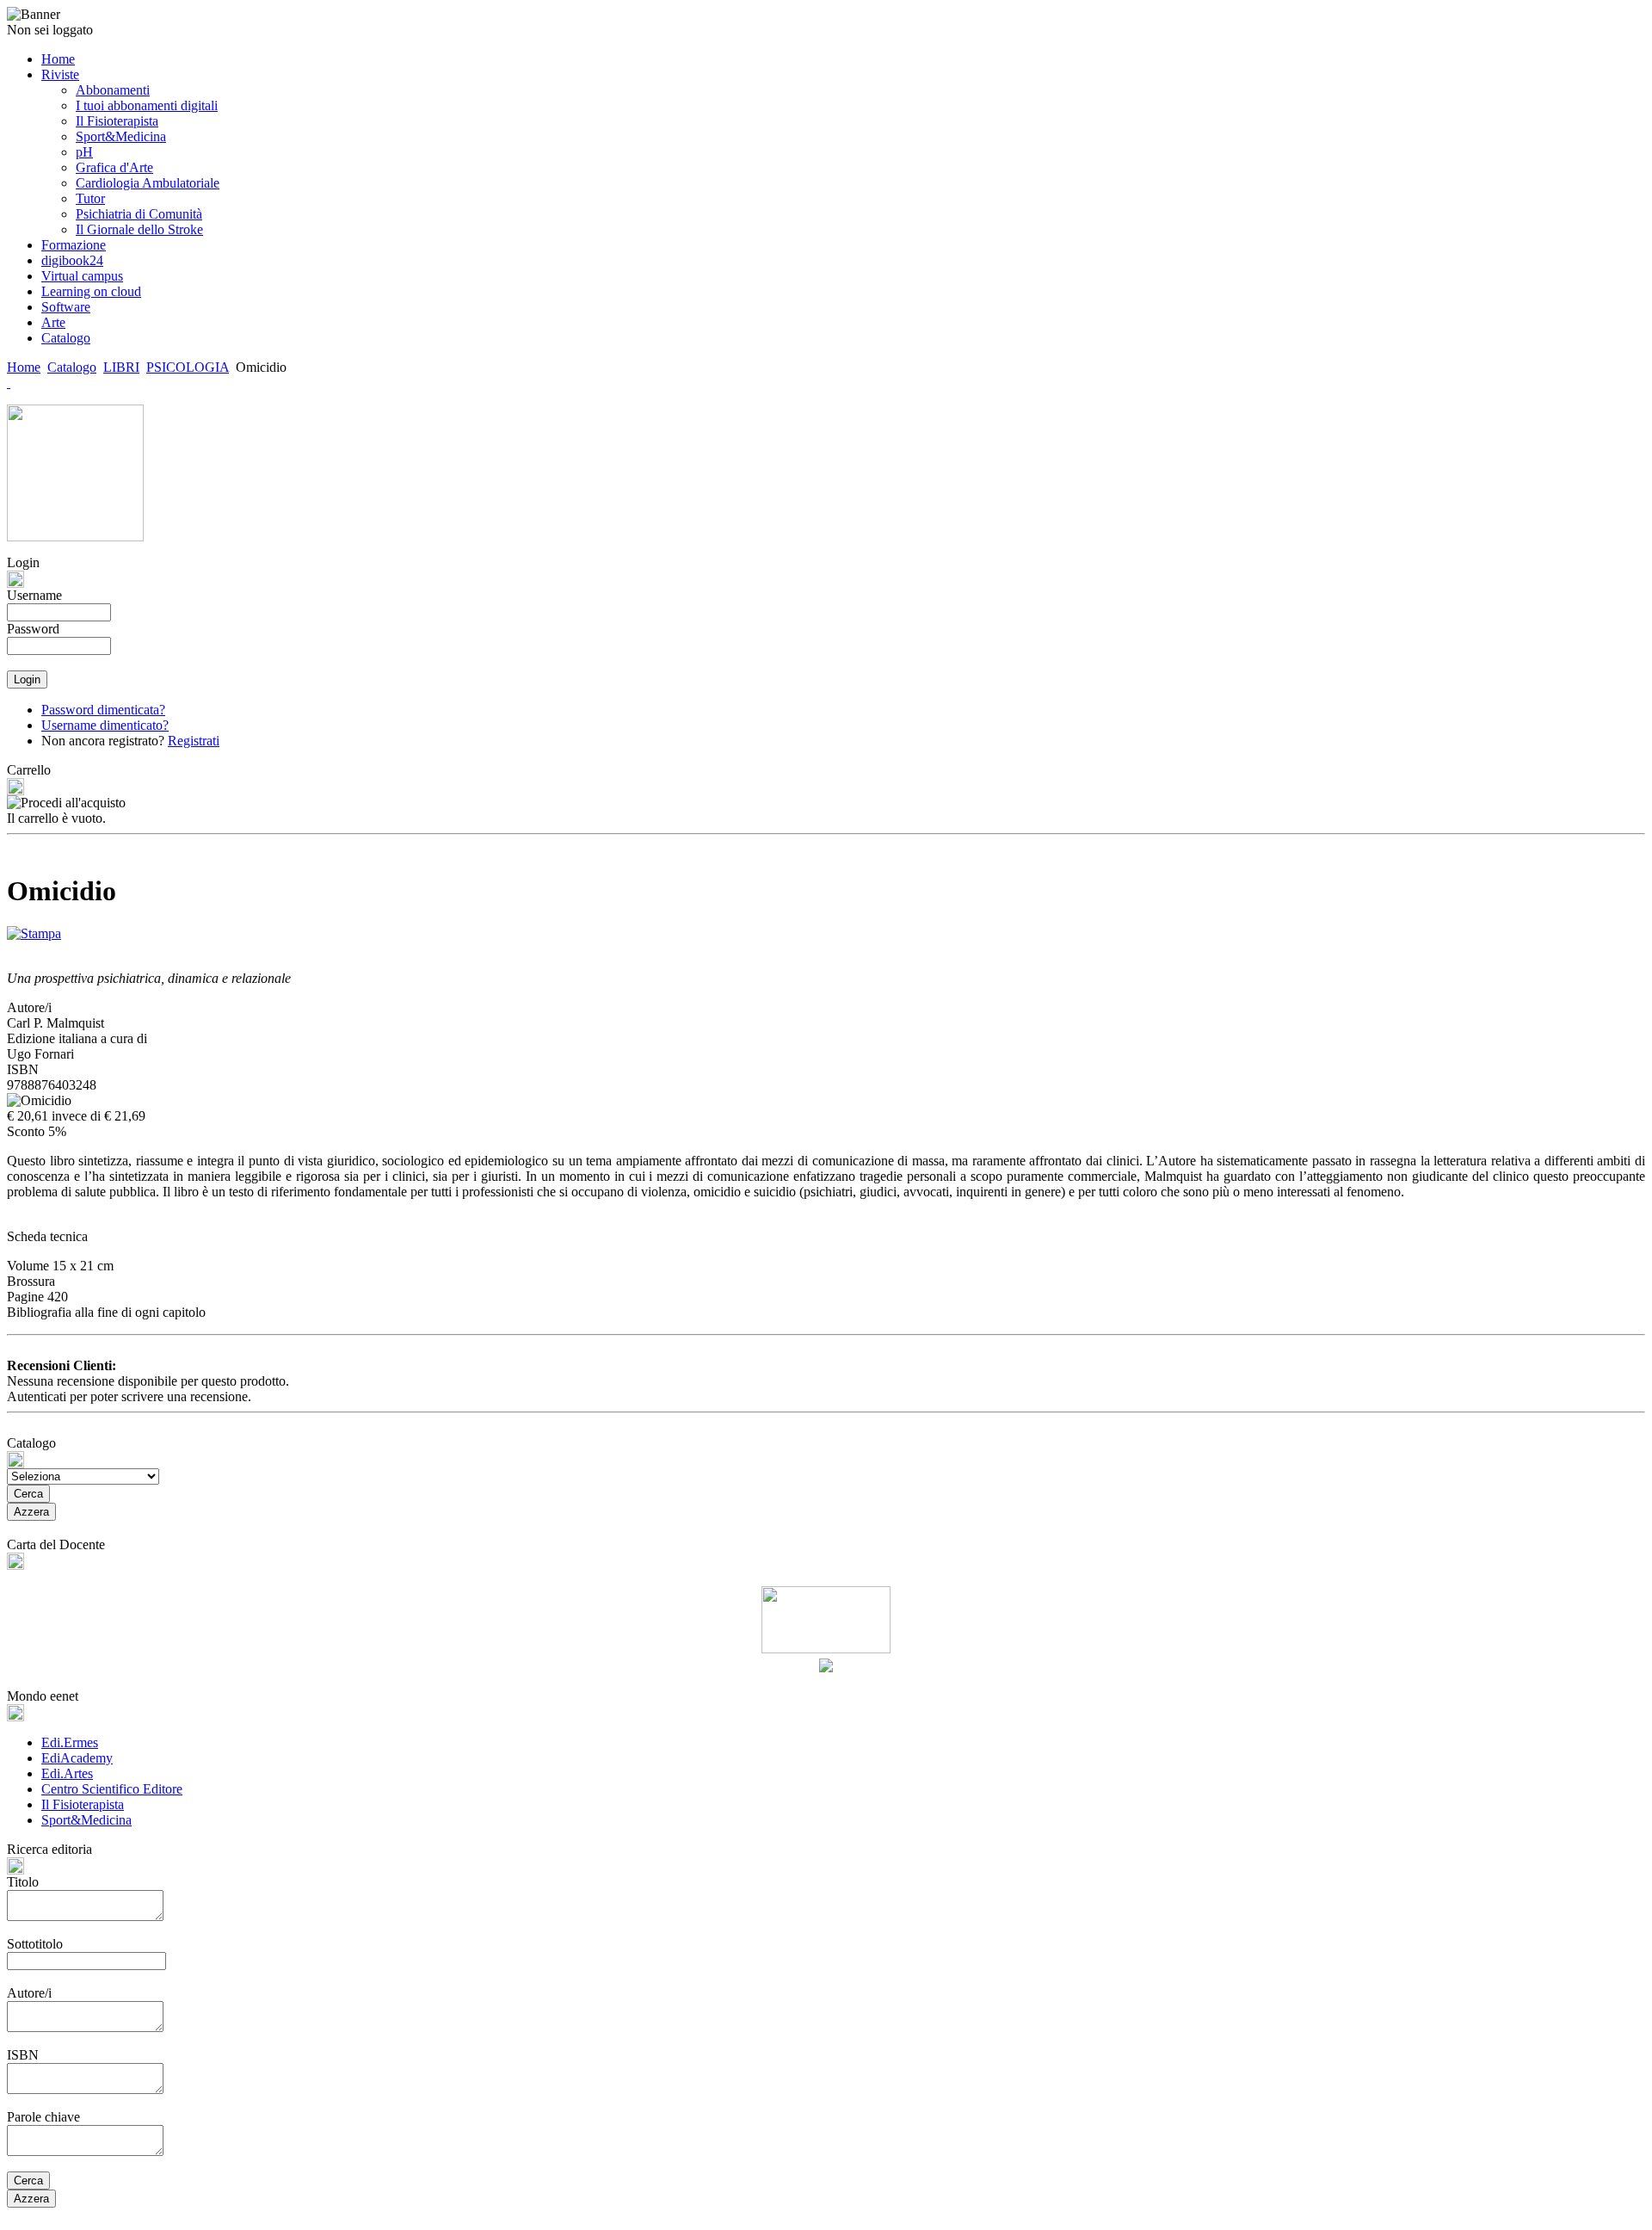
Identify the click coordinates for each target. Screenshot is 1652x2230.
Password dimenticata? (103, 710)
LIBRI (121, 367)
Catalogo (72, 367)
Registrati (194, 741)
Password (33, 629)
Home (24, 367)
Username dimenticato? (105, 725)
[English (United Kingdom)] (9, 383)
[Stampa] (34, 929)
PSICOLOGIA (188, 367)
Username (34, 595)
